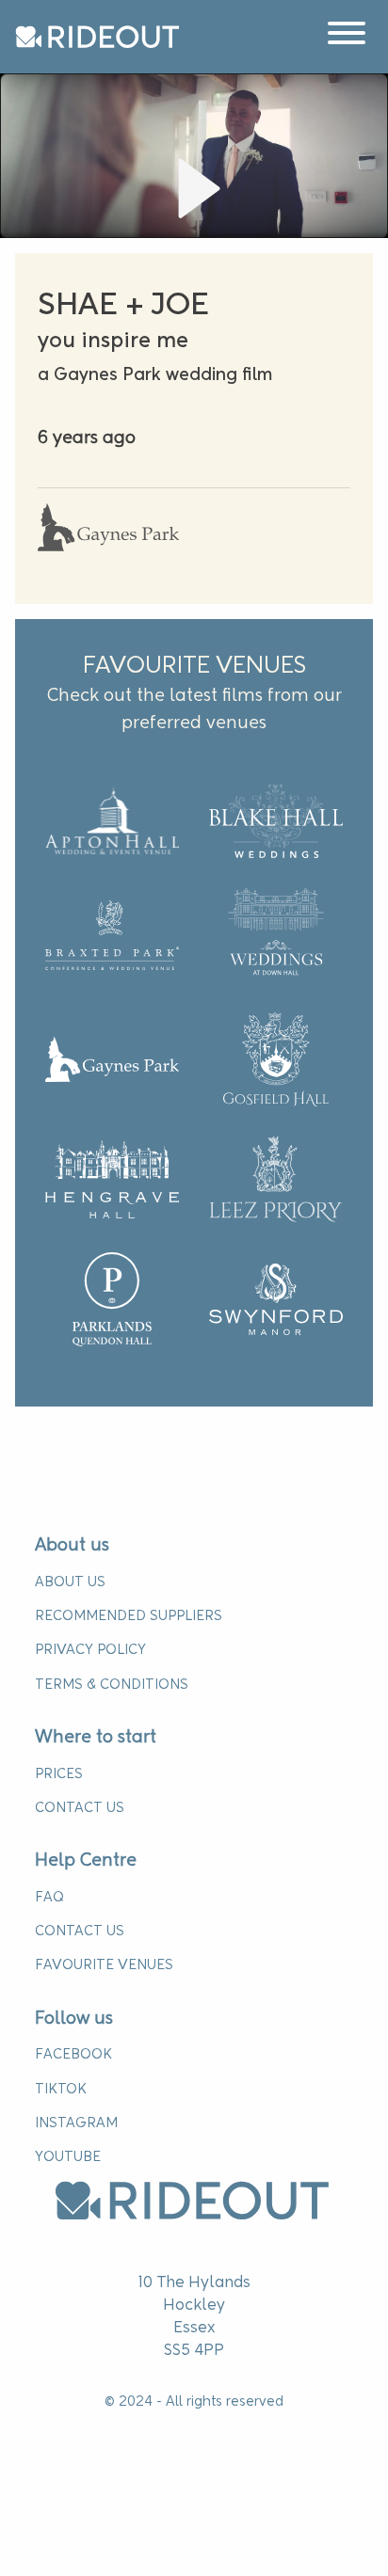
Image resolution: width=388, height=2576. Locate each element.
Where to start (96, 1738)
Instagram (76, 2123)
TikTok (61, 2090)
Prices (59, 1774)
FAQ (49, 1898)
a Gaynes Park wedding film (155, 375)
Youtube (68, 2157)
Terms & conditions (112, 1685)
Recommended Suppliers (129, 1616)
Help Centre (86, 1861)
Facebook (73, 2055)
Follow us (74, 2019)
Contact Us (80, 1808)
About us (72, 1546)
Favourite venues (104, 1965)
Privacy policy (90, 1650)
